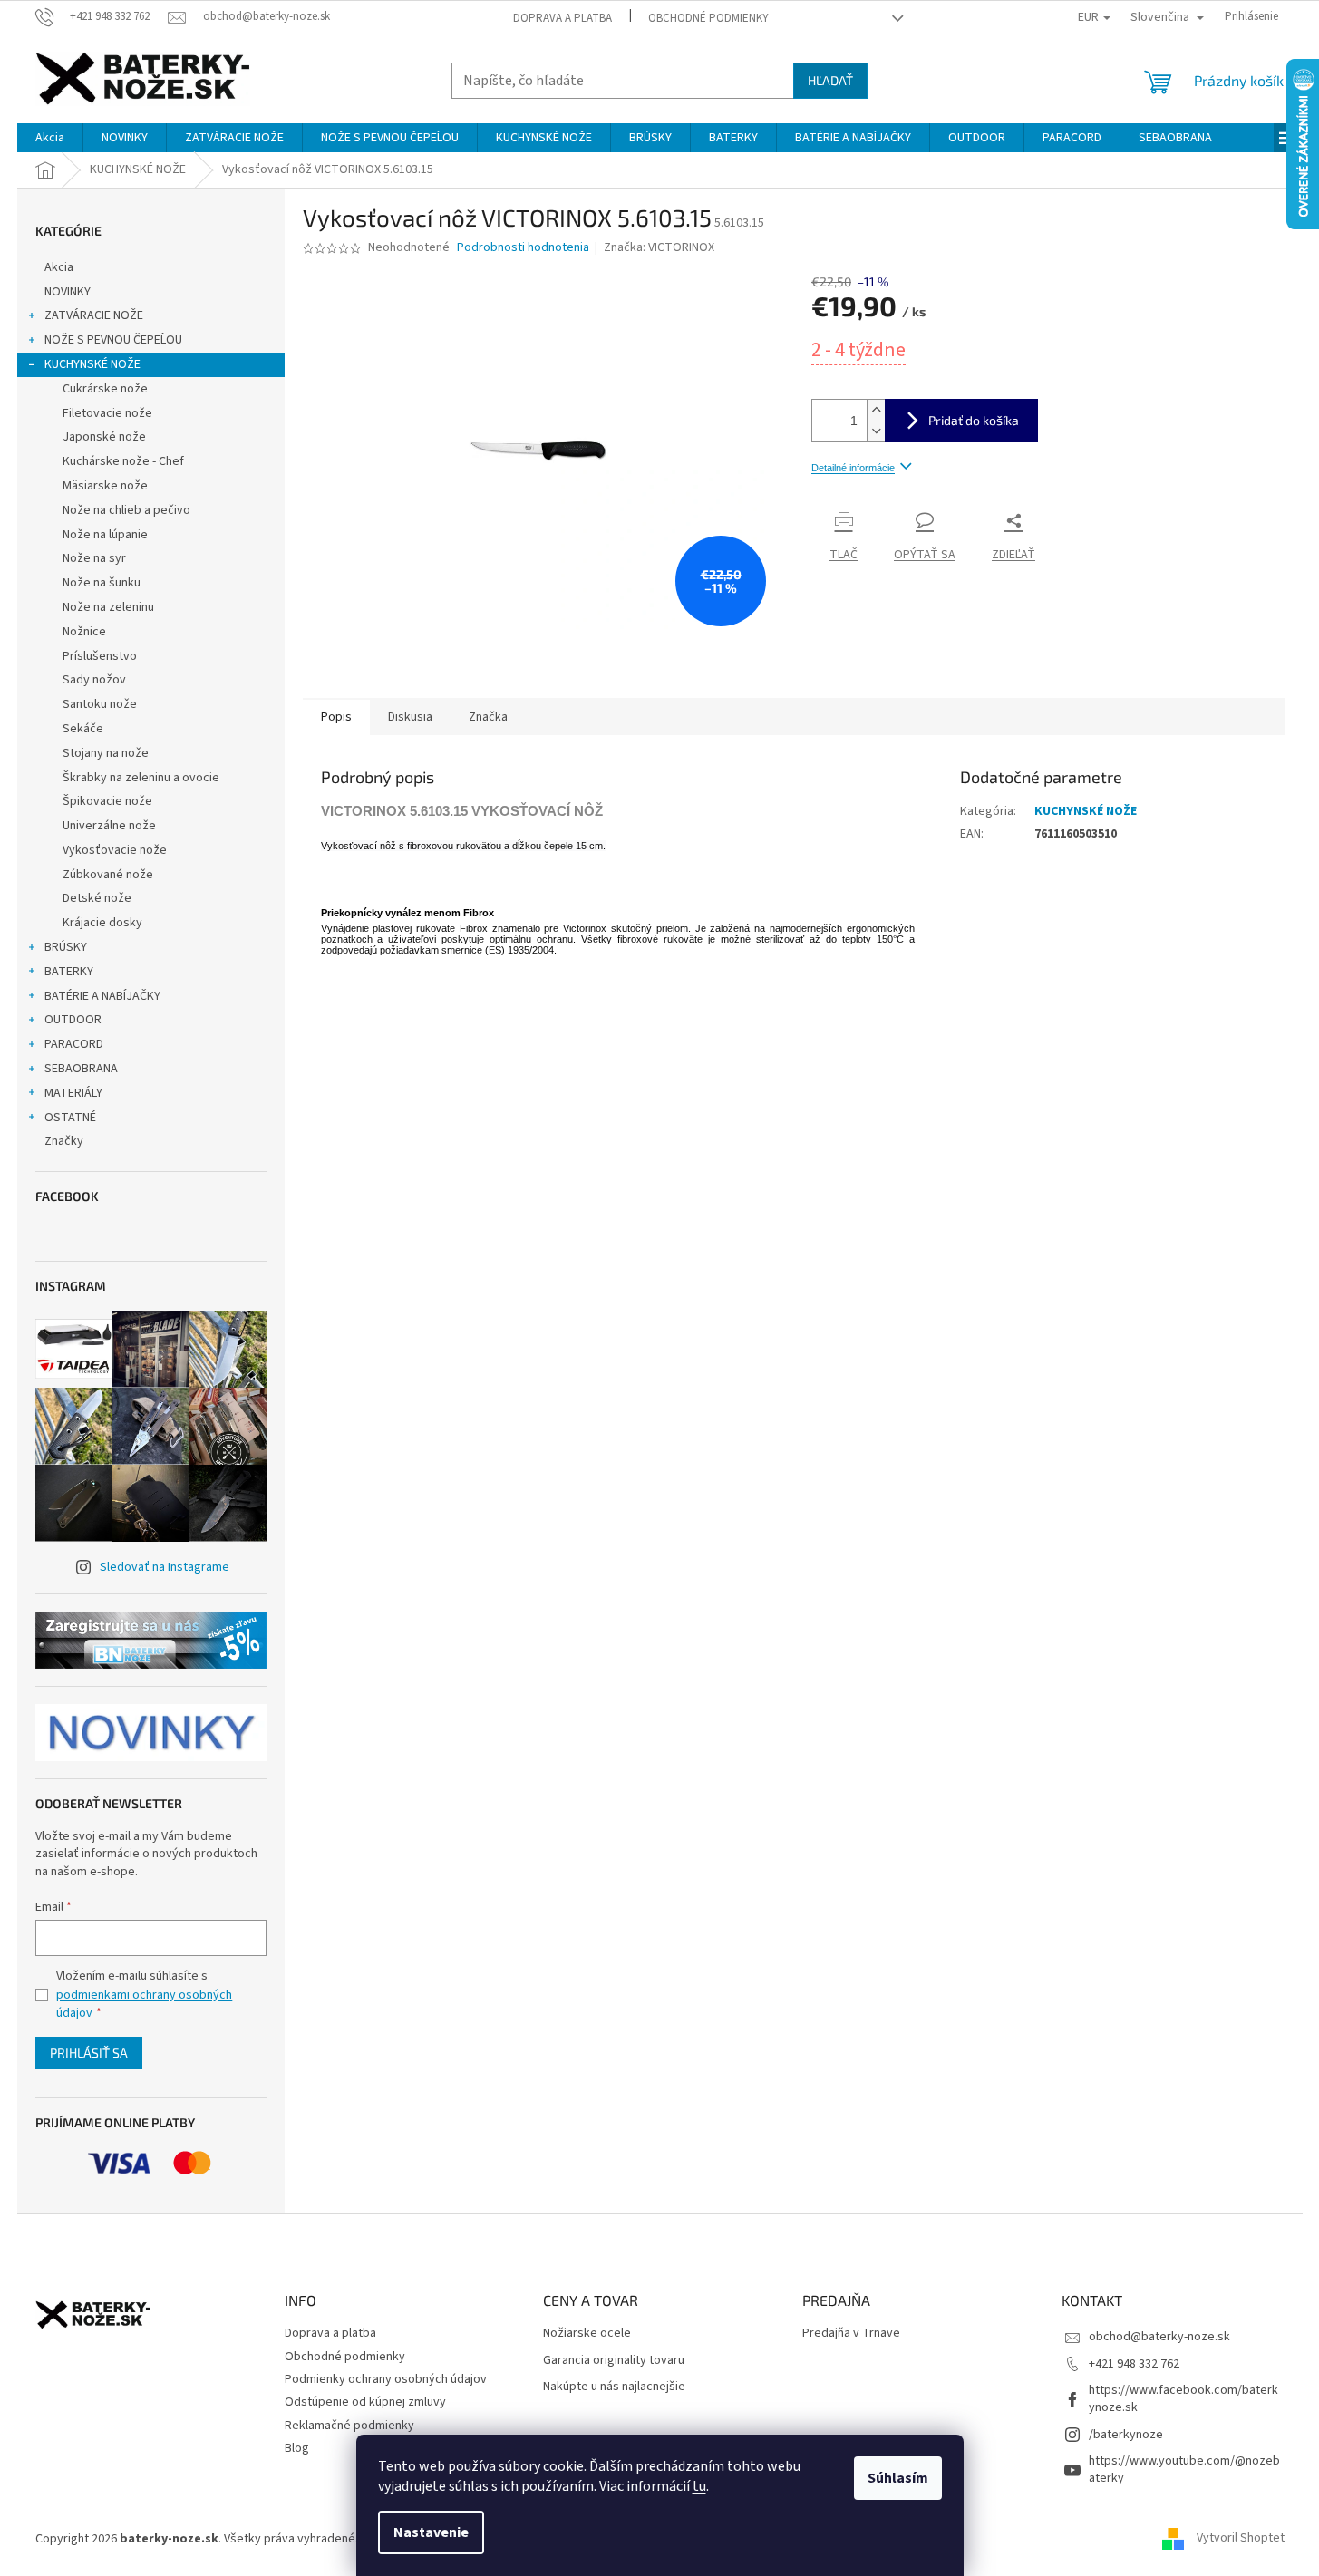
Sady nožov (94, 680)
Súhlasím (898, 2478)
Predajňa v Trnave (851, 2334)
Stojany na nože (106, 753)
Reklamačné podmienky (349, 2426)
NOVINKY (68, 292)
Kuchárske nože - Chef (123, 461)
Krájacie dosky (102, 923)
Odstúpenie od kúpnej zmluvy (365, 2402)
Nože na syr (94, 558)
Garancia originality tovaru (614, 2361)
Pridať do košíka (974, 420)
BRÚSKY (66, 947)
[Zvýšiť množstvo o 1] (876, 410)
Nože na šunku (102, 583)
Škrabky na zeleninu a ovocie (141, 778)
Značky (64, 1141)
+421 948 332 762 (1134, 2364)
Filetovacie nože (107, 413)
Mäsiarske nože (105, 486)
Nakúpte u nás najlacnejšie (614, 2387)
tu (699, 2486)
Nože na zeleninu (108, 607)
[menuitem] (50, 138)
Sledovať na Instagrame (165, 1567)
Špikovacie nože (107, 801)
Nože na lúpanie (105, 535)
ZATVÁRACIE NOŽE (94, 315)
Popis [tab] (336, 717)
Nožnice (84, 632)
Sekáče (83, 729)
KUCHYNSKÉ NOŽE (92, 364)
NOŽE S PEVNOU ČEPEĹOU (113, 340)
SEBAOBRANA (81, 1069)
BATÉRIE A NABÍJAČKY (102, 996)
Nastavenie (431, 2532)
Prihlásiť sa (89, 2053)
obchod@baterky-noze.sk (1159, 2337)
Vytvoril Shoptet (1241, 2539)
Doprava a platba (563, 18)
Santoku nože (100, 704)
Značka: (659, 247)
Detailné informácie (853, 468)
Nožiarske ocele (587, 2334)
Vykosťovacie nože (115, 850)
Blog (297, 2448)
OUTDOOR (73, 1020)
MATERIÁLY (73, 1093)
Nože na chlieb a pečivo (126, 510)
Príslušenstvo (100, 656)
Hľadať (830, 80)
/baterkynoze (1126, 2435)
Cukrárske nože (105, 389)
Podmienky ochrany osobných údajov (386, 2379)
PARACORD (74, 1044)
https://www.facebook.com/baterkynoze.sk (1183, 2399)
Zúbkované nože (108, 875)
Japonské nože (104, 437)
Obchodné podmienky (708, 18)
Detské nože (97, 898)
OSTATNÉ (70, 1118)
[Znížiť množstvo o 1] (876, 431)
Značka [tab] (488, 717)
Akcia (59, 267)
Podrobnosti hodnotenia (523, 248)
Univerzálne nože (109, 826)
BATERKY (69, 972)
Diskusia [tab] (410, 717)
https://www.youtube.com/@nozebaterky (1184, 2469)
